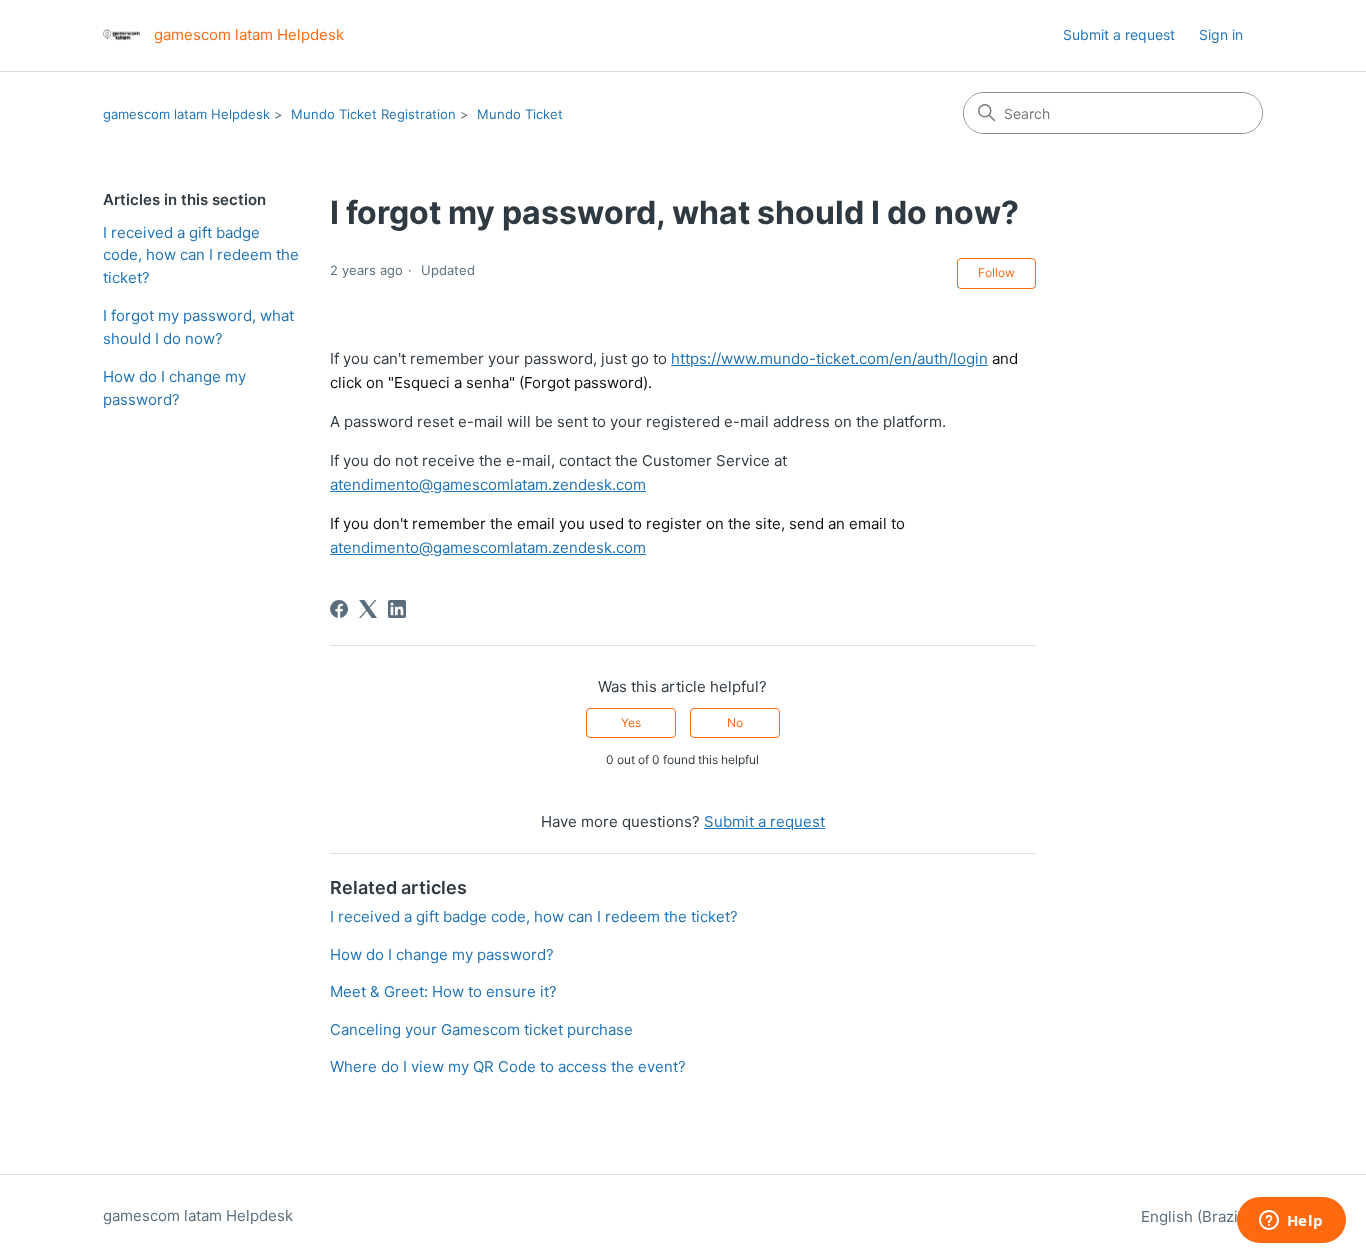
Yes (631, 722)
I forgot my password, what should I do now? (198, 327)
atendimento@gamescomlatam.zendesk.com (488, 484)
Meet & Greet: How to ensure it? (443, 991)
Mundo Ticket (520, 114)
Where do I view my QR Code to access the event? (508, 1066)
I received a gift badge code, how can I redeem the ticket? (201, 255)
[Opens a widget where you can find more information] (1291, 1222)
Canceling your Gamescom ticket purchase (481, 1029)
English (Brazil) (1196, 1216)
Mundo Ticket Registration (373, 114)
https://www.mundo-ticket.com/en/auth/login (829, 358)
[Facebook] (339, 609)
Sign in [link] (1221, 34)
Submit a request (1119, 34)
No (735, 722)
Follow (996, 272)
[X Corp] (368, 609)
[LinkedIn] (397, 609)
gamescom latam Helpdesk (186, 114)
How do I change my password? (174, 388)
